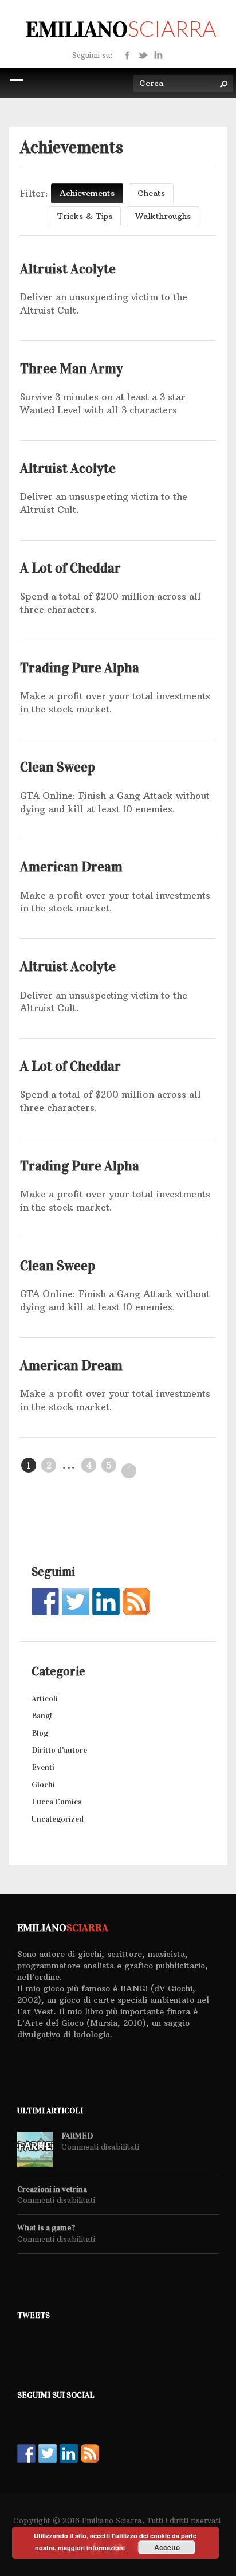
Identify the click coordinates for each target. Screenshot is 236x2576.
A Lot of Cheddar (70, 568)
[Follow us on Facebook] (45, 1602)
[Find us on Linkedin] (106, 1602)
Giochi (43, 1785)
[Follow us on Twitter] (76, 1602)
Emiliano (121, 29)
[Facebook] (127, 54)
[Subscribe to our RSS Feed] (136, 1602)
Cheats (151, 193)
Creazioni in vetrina (52, 2190)
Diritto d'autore (59, 1750)
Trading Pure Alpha (80, 668)
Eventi (43, 1767)
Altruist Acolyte (68, 269)
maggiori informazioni (91, 2548)
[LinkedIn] (158, 54)
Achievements (87, 193)
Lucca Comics (57, 1802)
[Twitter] (143, 54)
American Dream (71, 867)
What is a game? (46, 2228)
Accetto (167, 2547)
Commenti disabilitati (100, 2147)
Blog (40, 1733)
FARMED (77, 2136)
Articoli (45, 1699)
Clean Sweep (58, 767)
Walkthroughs (163, 216)
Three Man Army (72, 369)
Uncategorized (58, 1819)
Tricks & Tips (85, 216)
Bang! (42, 1716)
